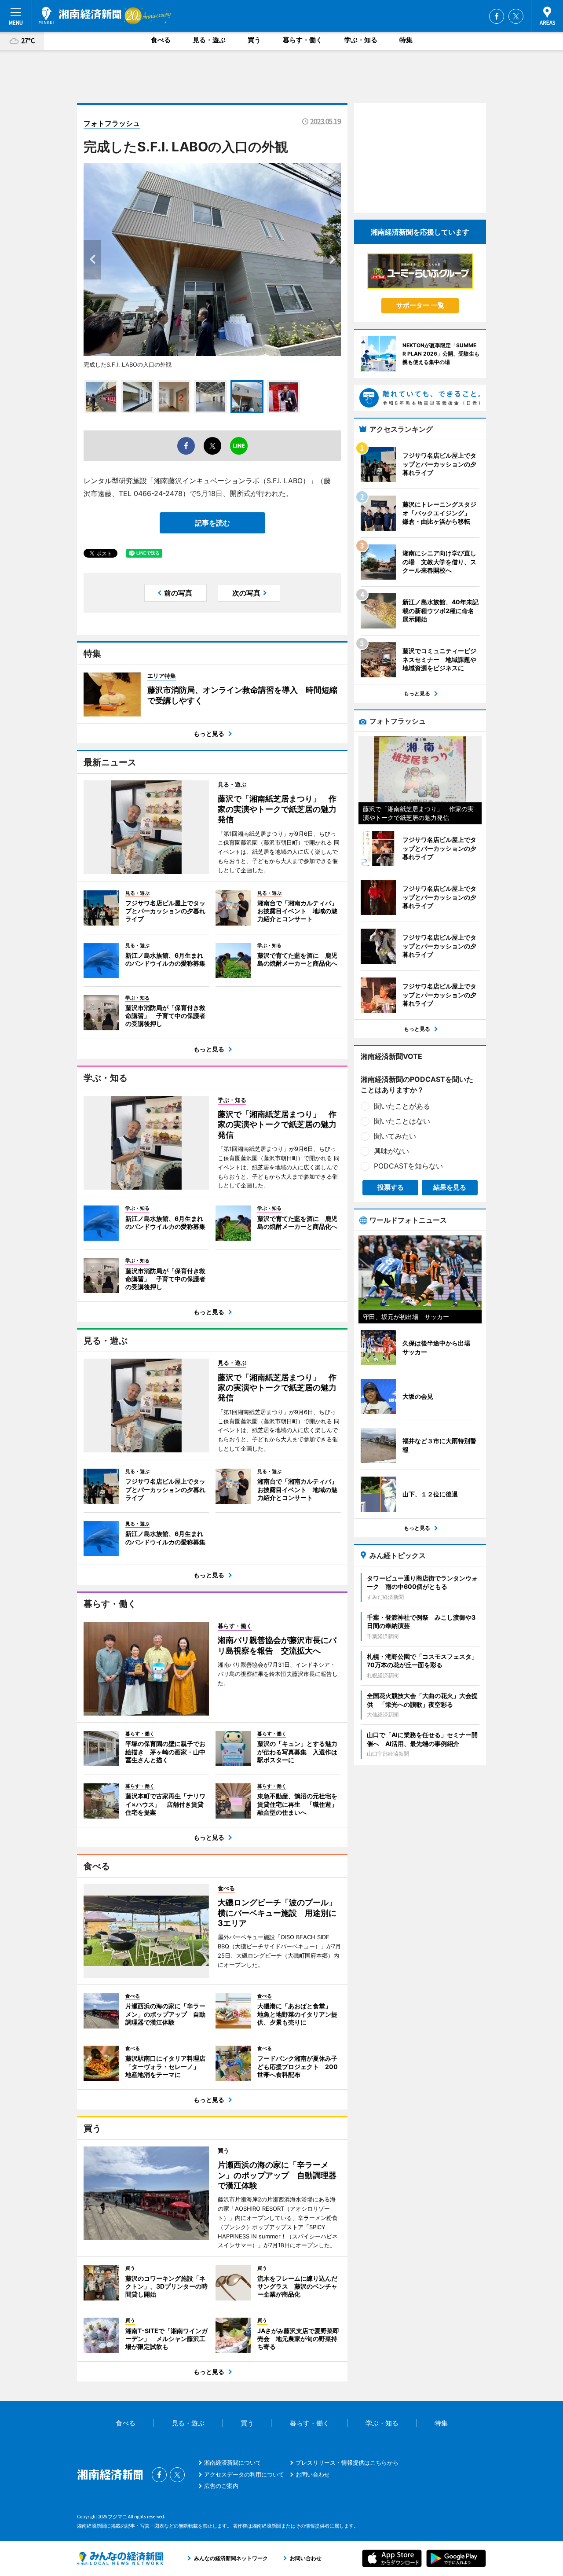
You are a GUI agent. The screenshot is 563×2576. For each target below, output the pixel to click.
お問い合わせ (313, 2474)
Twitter (516, 16)
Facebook (497, 16)
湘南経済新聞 (80, 15)
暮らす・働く (303, 40)
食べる (161, 40)
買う (254, 40)
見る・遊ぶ (209, 40)
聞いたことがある (402, 1106)
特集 (406, 40)
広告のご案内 (221, 2486)
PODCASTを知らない (408, 1166)
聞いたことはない (402, 1121)
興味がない (391, 1151)
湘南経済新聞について (233, 2462)
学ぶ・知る (361, 40)
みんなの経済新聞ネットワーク (120, 2558)
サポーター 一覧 (420, 305)
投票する (391, 1187)
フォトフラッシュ (112, 123)
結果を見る (450, 1187)
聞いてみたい (395, 1136)
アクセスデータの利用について (244, 2474)
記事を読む (212, 523)
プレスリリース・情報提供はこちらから (347, 2462)
